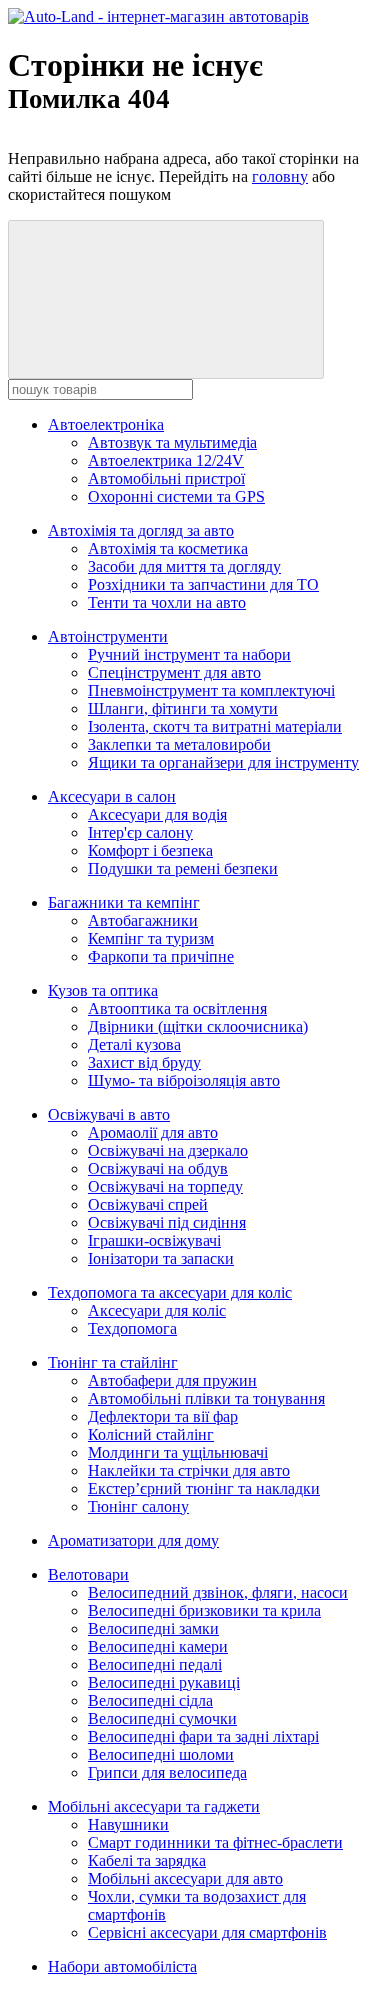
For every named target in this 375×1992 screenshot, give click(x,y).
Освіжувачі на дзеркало (168, 1150)
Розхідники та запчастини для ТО (203, 584)
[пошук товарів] (166, 299)
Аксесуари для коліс (157, 1310)
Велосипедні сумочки (162, 1718)
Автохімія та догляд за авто (141, 530)
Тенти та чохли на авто (167, 602)
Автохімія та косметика (168, 548)
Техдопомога (132, 1328)
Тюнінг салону (138, 1506)
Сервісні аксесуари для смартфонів (207, 1932)
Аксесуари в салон (112, 796)
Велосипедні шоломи (161, 1754)
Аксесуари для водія (157, 814)
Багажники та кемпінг (124, 902)
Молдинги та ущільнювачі (178, 1452)
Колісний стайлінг (151, 1434)
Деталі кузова (134, 1044)
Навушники (128, 1824)
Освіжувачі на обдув (158, 1168)
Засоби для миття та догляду (184, 566)
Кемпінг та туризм (151, 938)
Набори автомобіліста (122, 1966)
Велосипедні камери (158, 1646)
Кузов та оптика (103, 990)
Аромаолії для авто (153, 1132)
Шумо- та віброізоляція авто (184, 1080)
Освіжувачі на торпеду (165, 1186)
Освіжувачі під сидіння (167, 1222)
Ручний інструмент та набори (189, 654)
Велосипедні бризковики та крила (204, 1610)
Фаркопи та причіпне (161, 956)
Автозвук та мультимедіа (172, 442)
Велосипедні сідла (150, 1700)
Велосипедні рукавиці (164, 1682)
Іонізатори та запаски (161, 1258)
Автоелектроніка (106, 424)
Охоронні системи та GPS (176, 496)
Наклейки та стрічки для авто (189, 1470)
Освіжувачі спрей (148, 1204)
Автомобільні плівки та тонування (206, 1398)
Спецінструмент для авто (174, 672)
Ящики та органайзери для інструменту (223, 762)
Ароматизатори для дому (133, 1540)
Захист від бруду (144, 1062)
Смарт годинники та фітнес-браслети (215, 1842)
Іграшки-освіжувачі (154, 1240)
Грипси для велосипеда (167, 1772)
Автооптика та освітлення (177, 1008)
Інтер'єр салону (140, 832)
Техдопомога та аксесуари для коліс (170, 1292)
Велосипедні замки (153, 1628)
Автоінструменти (108, 636)
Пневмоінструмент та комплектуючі (211, 690)
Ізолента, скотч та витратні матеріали (215, 726)
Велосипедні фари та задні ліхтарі (203, 1736)
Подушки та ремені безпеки (183, 868)
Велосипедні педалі (155, 1664)
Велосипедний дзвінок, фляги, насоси (218, 1592)
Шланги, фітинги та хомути (183, 708)
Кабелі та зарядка (147, 1860)
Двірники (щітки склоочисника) (198, 1026)
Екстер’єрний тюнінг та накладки (204, 1488)
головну (280, 176)
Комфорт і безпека (150, 850)
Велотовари (88, 1574)
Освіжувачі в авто (109, 1114)
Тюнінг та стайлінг (113, 1362)
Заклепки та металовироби (179, 744)
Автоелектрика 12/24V (166, 460)
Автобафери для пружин (172, 1380)
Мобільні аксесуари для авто (185, 1878)
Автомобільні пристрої (166, 478)
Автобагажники (143, 920)
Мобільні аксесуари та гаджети (154, 1806)
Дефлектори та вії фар (163, 1416)
